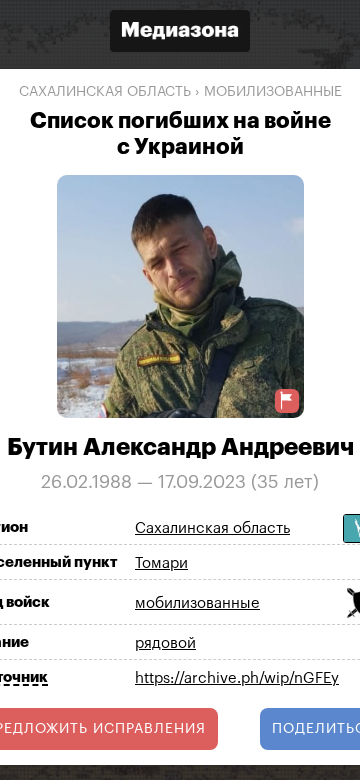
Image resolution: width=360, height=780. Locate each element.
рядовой (165, 643)
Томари (161, 563)
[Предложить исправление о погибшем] (287, 400)
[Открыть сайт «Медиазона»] (180, 33)
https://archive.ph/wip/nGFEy (237, 678)
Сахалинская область (105, 92)
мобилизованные (273, 92)
